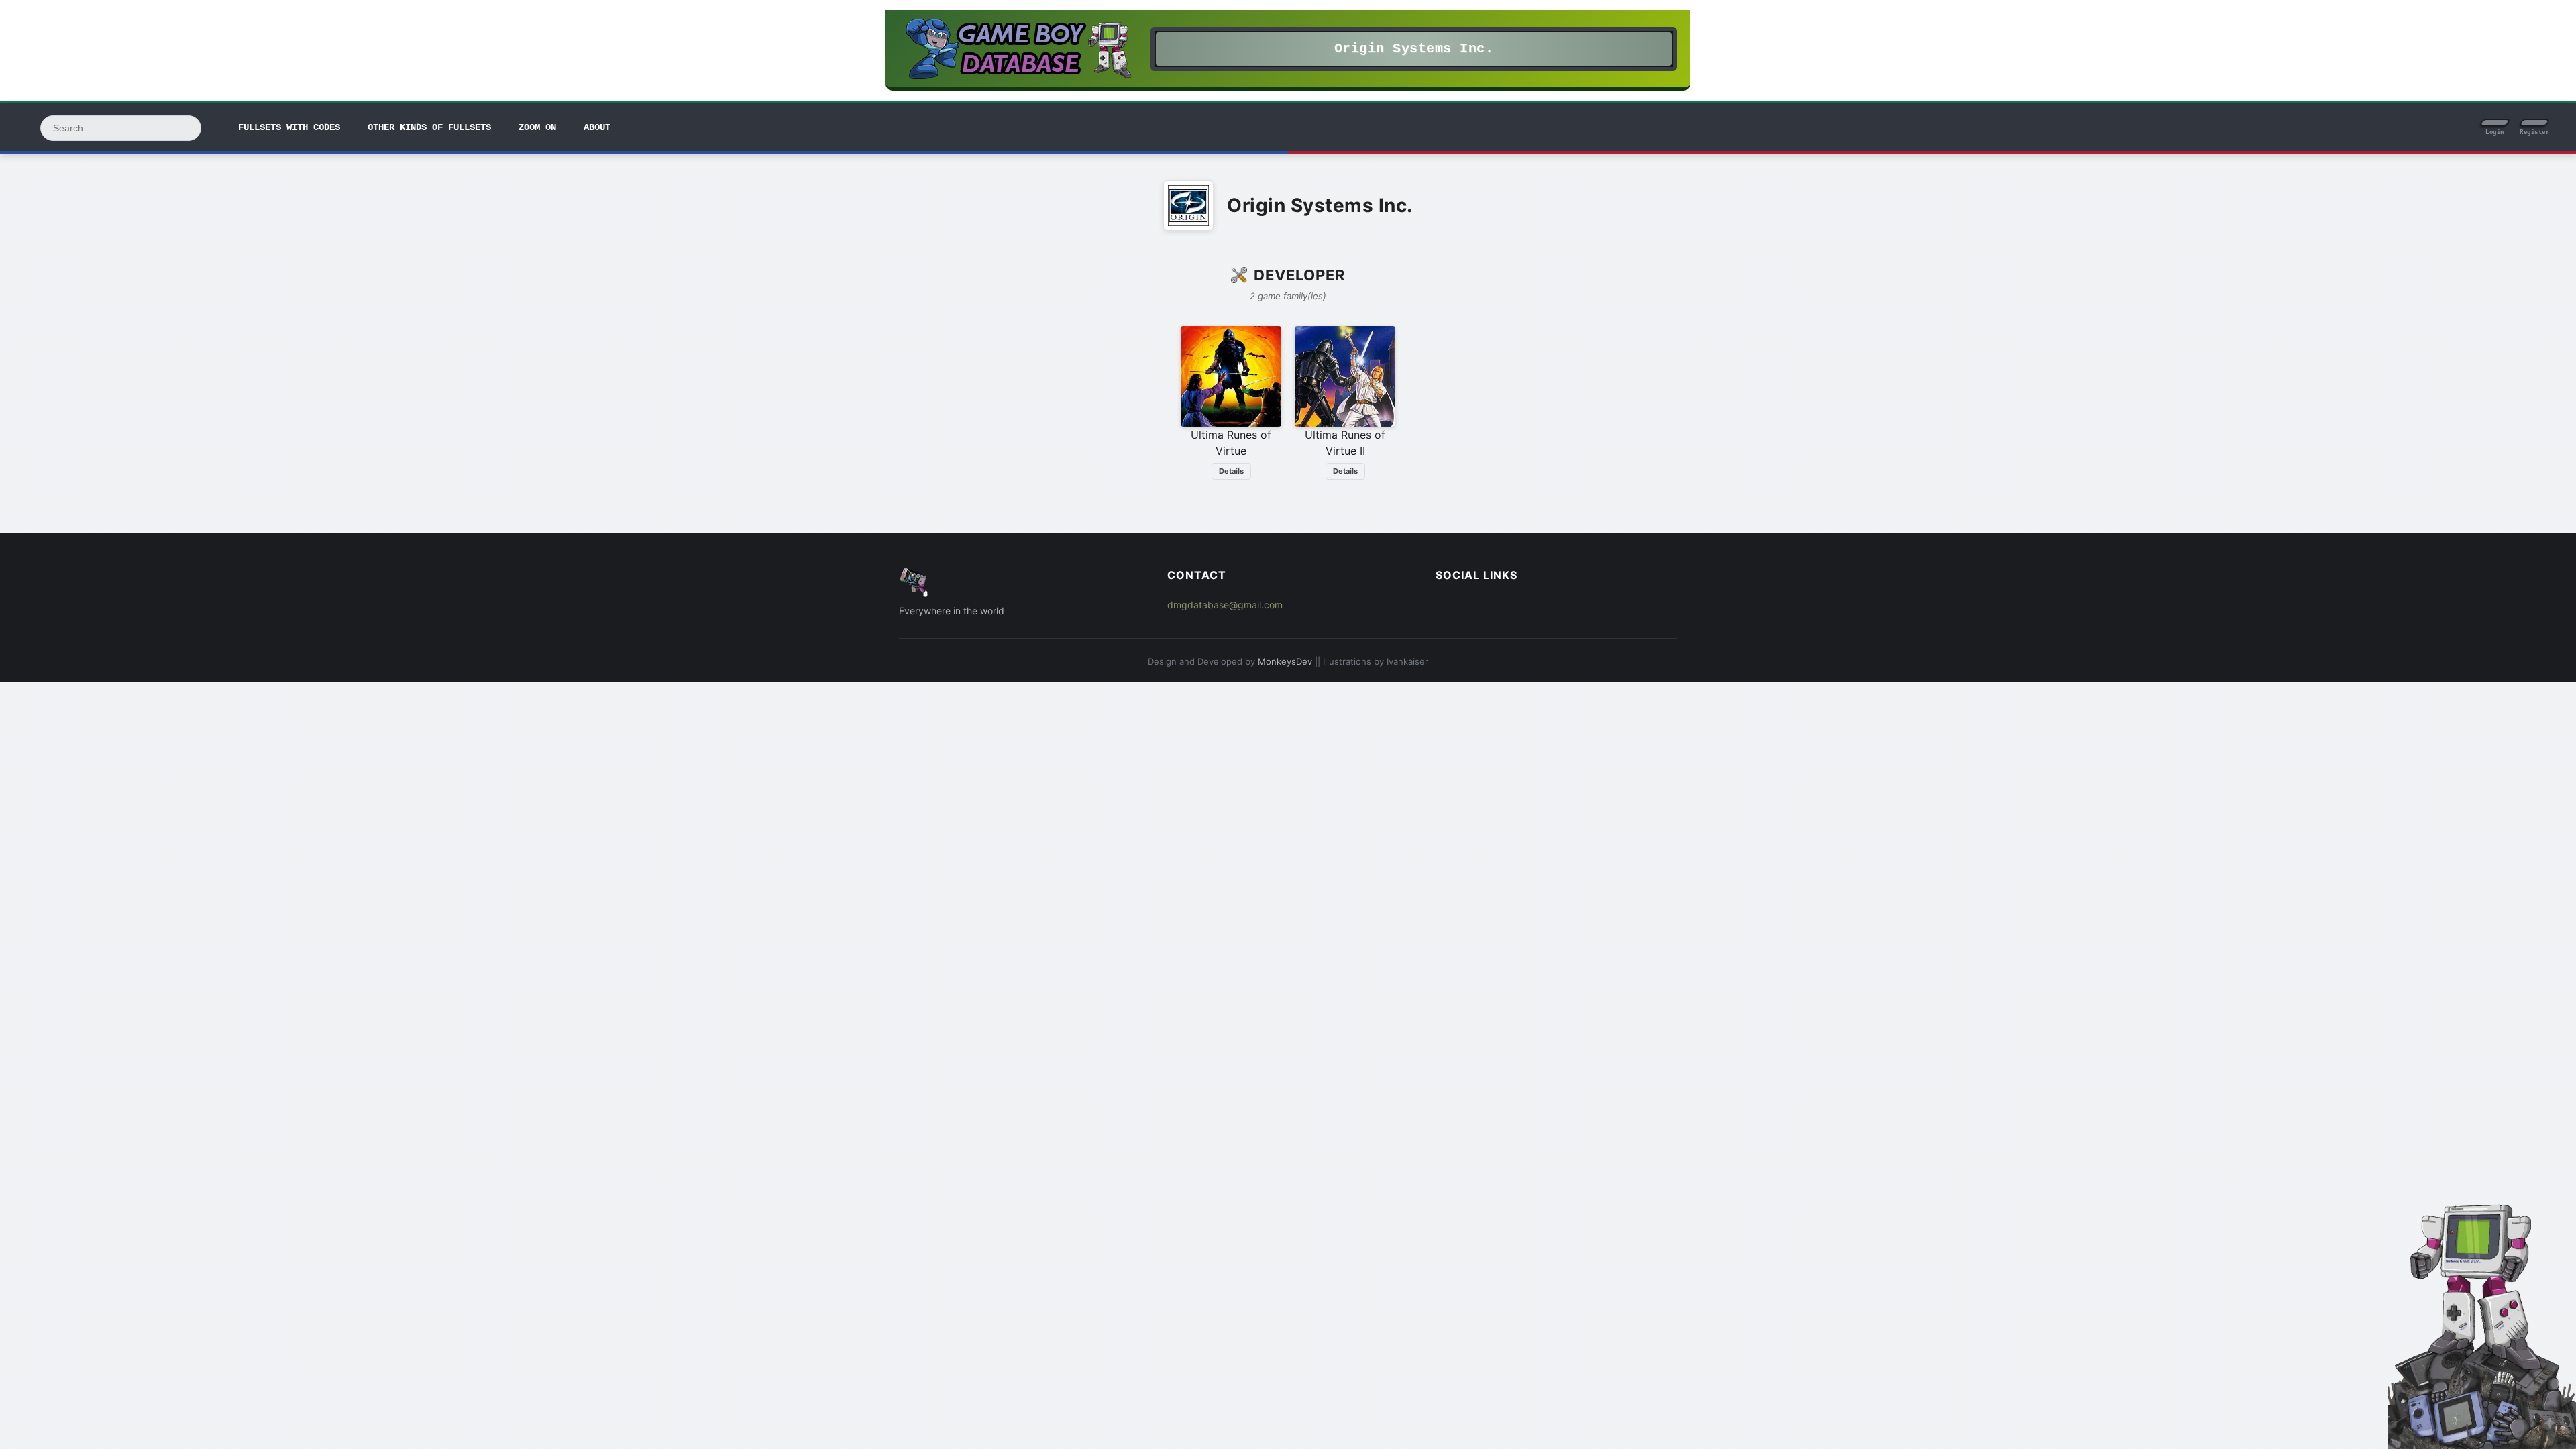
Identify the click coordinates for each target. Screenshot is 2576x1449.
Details (1231, 471)
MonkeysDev (1285, 661)
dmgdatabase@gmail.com (1225, 605)
